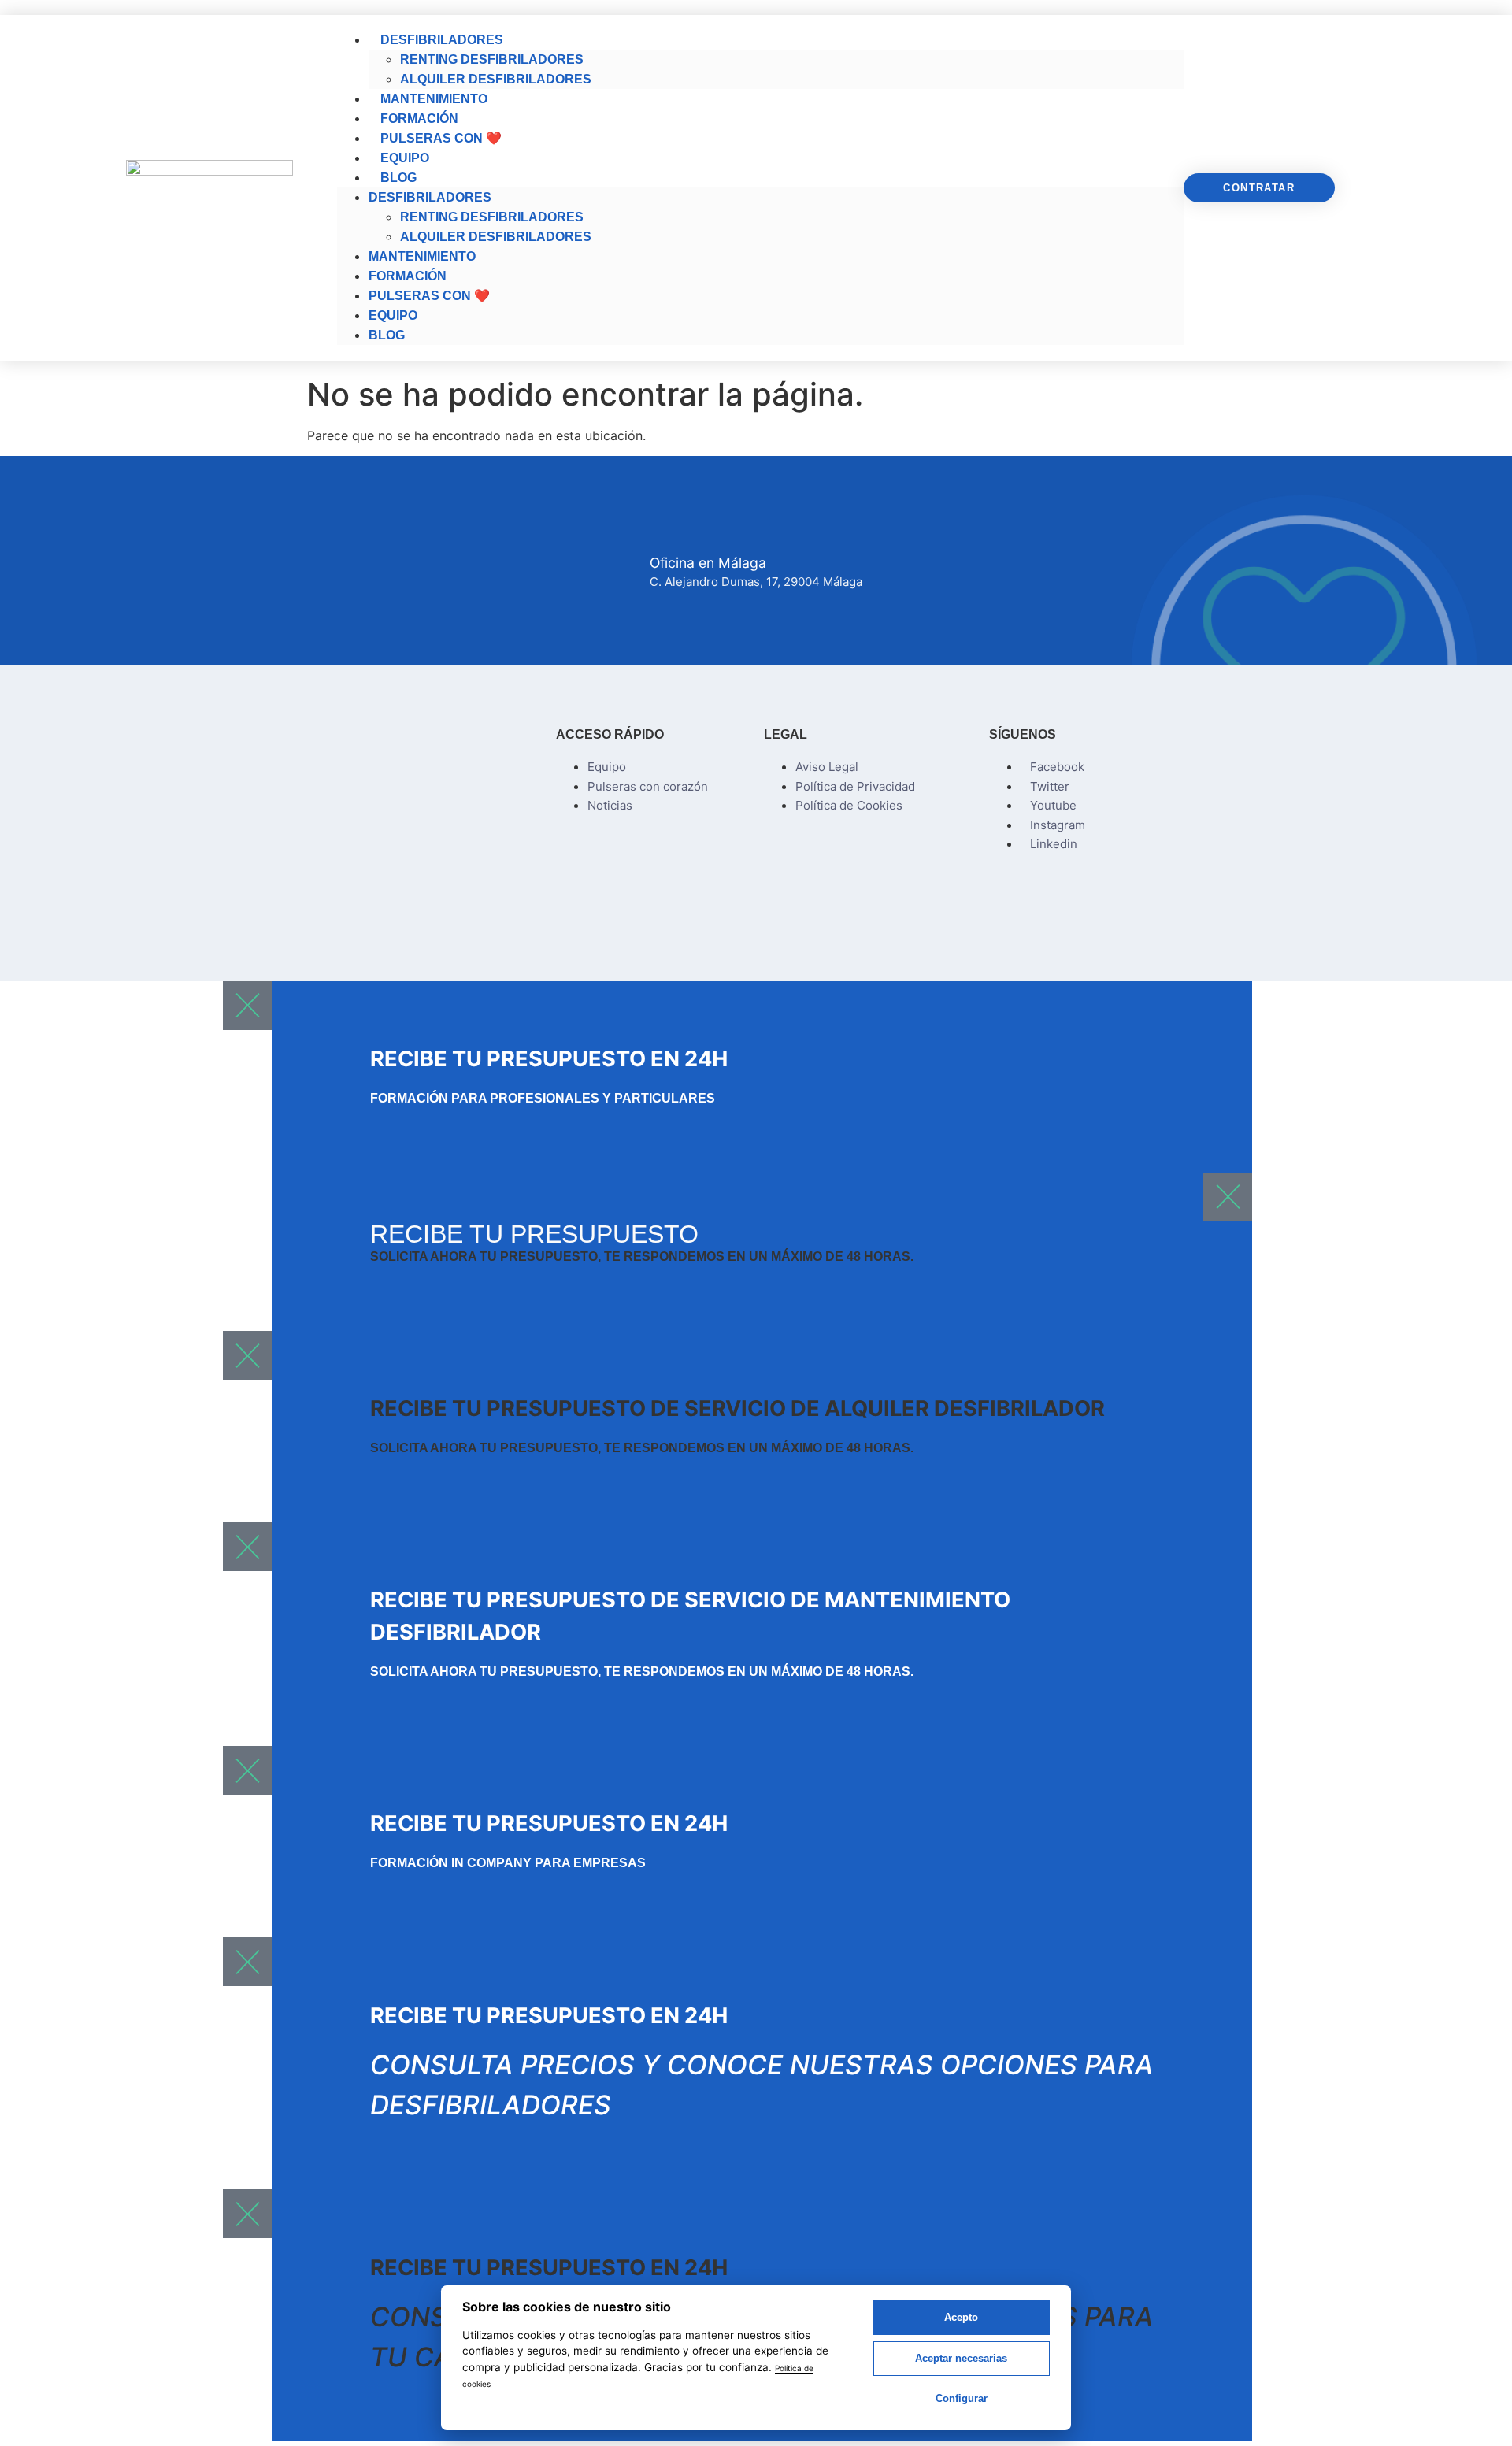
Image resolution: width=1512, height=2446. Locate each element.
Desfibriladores (442, 40)
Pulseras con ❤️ (441, 138)
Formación (419, 119)
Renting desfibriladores (492, 59)
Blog (398, 178)
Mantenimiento (434, 99)
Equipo (405, 158)
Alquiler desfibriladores (496, 79)
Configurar (962, 2398)
